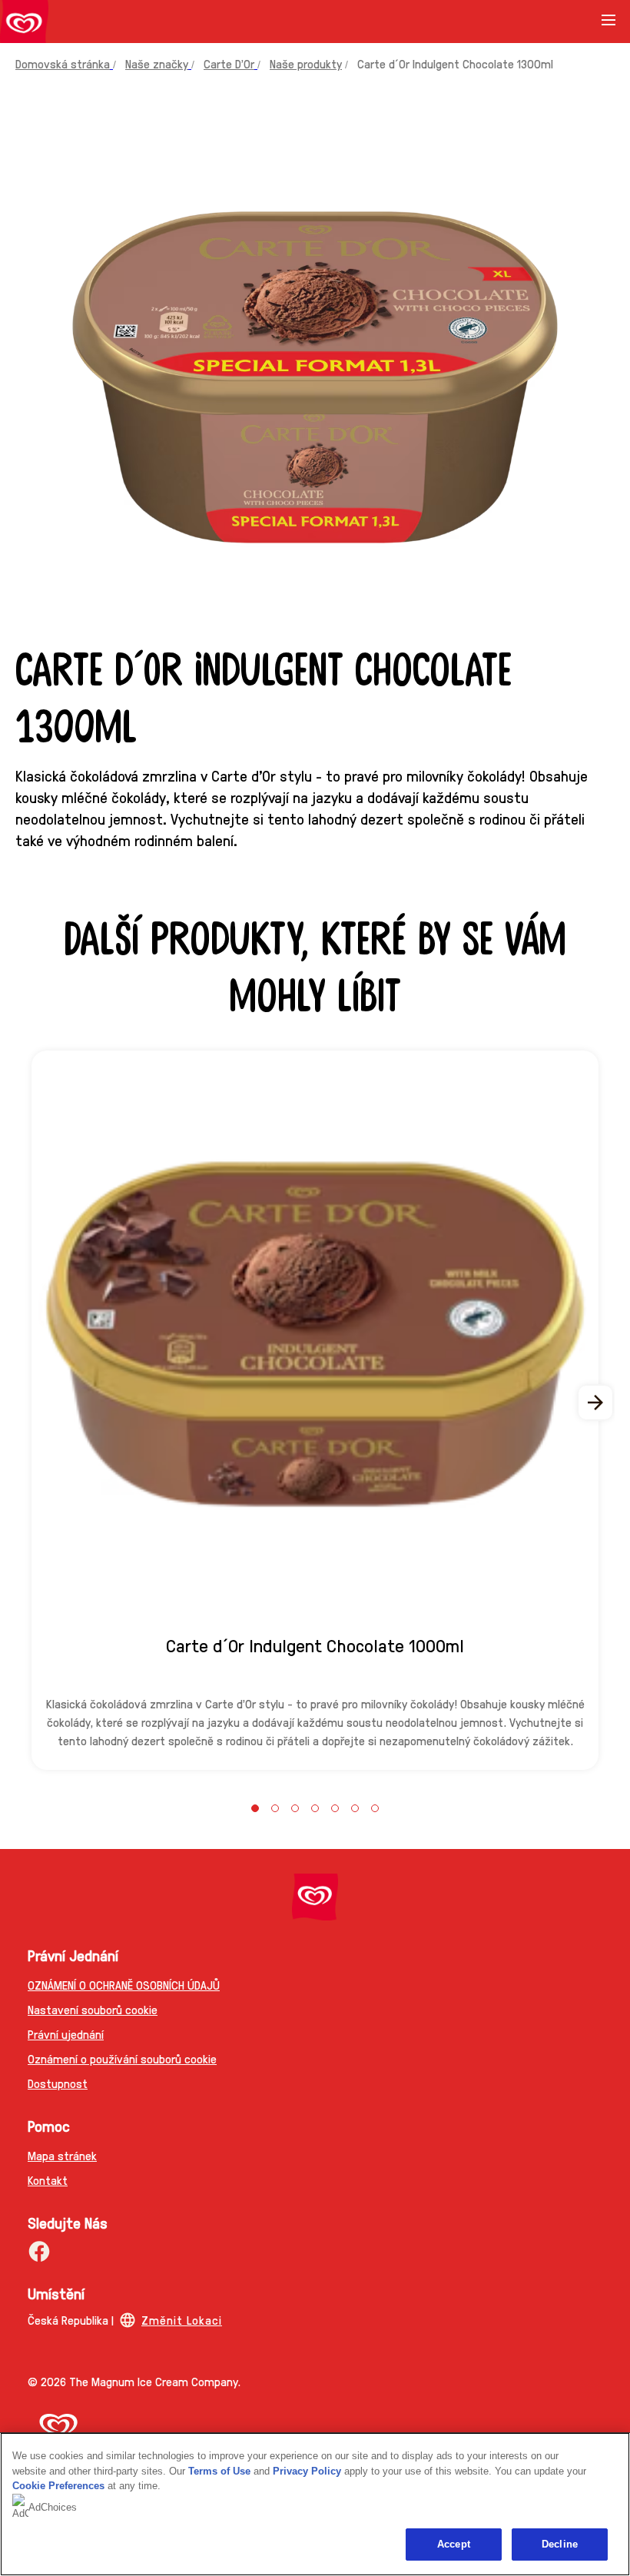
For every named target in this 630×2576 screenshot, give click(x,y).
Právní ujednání (66, 2034)
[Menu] (608, 25)
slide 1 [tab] (255, 1808)
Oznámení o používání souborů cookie (122, 2058)
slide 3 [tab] (295, 1808)
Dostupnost (58, 2083)
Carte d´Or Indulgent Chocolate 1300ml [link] (455, 63)
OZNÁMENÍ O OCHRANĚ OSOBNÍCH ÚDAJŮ (124, 1985)
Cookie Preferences (58, 2486)
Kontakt (48, 2180)
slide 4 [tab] (315, 1808)
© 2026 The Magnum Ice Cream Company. (134, 2381)
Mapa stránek (62, 2155)
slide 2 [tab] (275, 1808)
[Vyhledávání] (570, 22)
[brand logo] (315, 1897)
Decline (560, 2544)
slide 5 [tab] (335, 1808)
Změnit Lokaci (182, 2320)
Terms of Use (219, 2471)
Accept (454, 2544)
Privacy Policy (307, 2471)
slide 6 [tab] (355, 1808)
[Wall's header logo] (24, 25)
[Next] (596, 1403)
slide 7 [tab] (375, 1808)
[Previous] (34, 1403)
